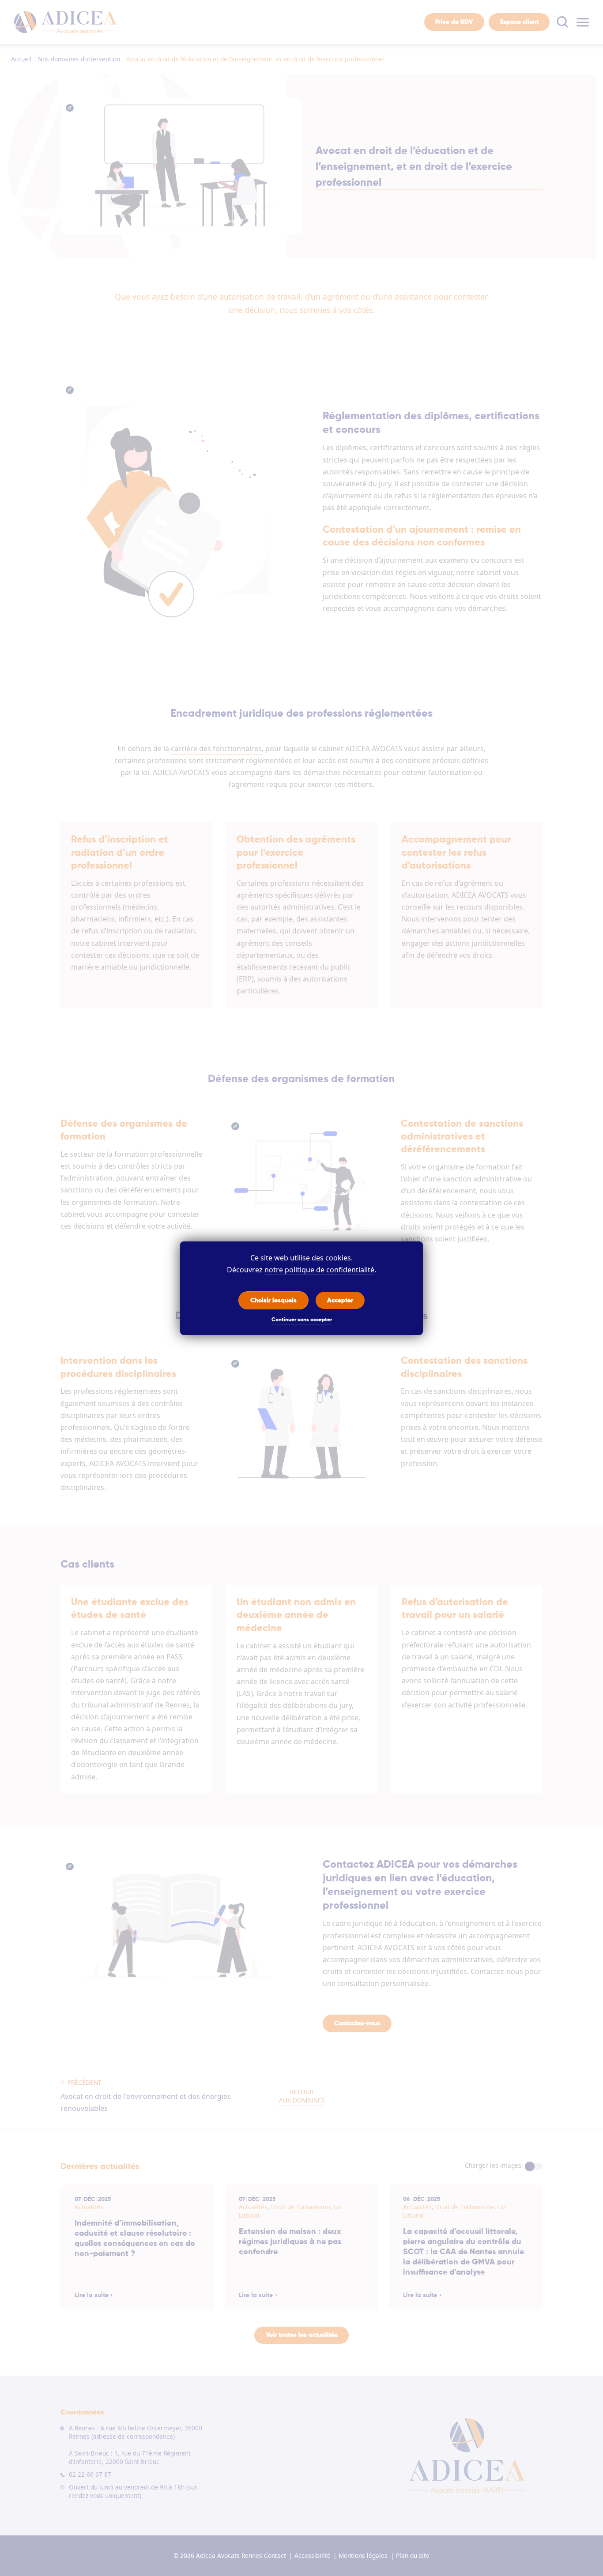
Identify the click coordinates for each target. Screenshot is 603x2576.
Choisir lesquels (273, 1300)
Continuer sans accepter (302, 1320)
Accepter (340, 1300)
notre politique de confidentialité (319, 1270)
